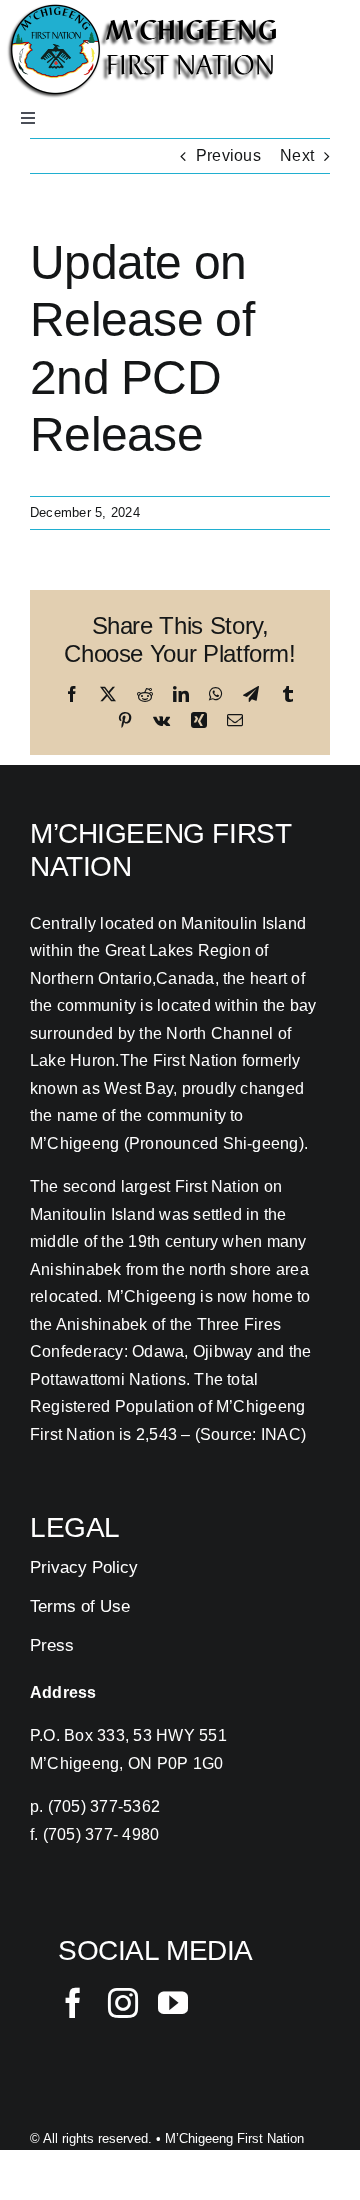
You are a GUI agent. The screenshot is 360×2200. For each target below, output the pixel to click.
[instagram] (123, 2003)
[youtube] (173, 2003)
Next (297, 155)
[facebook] (73, 2003)
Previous (228, 155)
